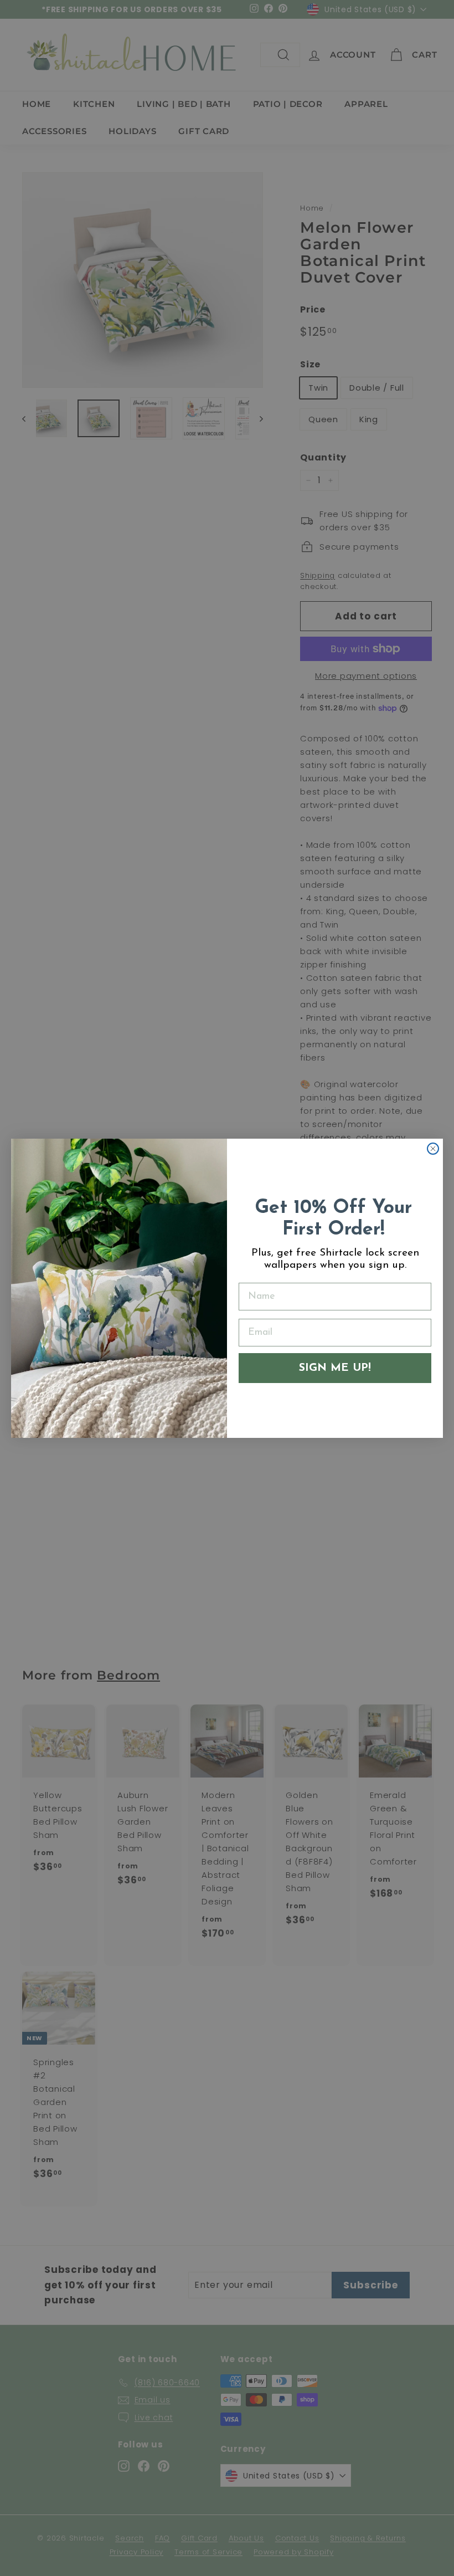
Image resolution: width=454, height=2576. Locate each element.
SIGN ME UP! (335, 1368)
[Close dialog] (433, 1149)
